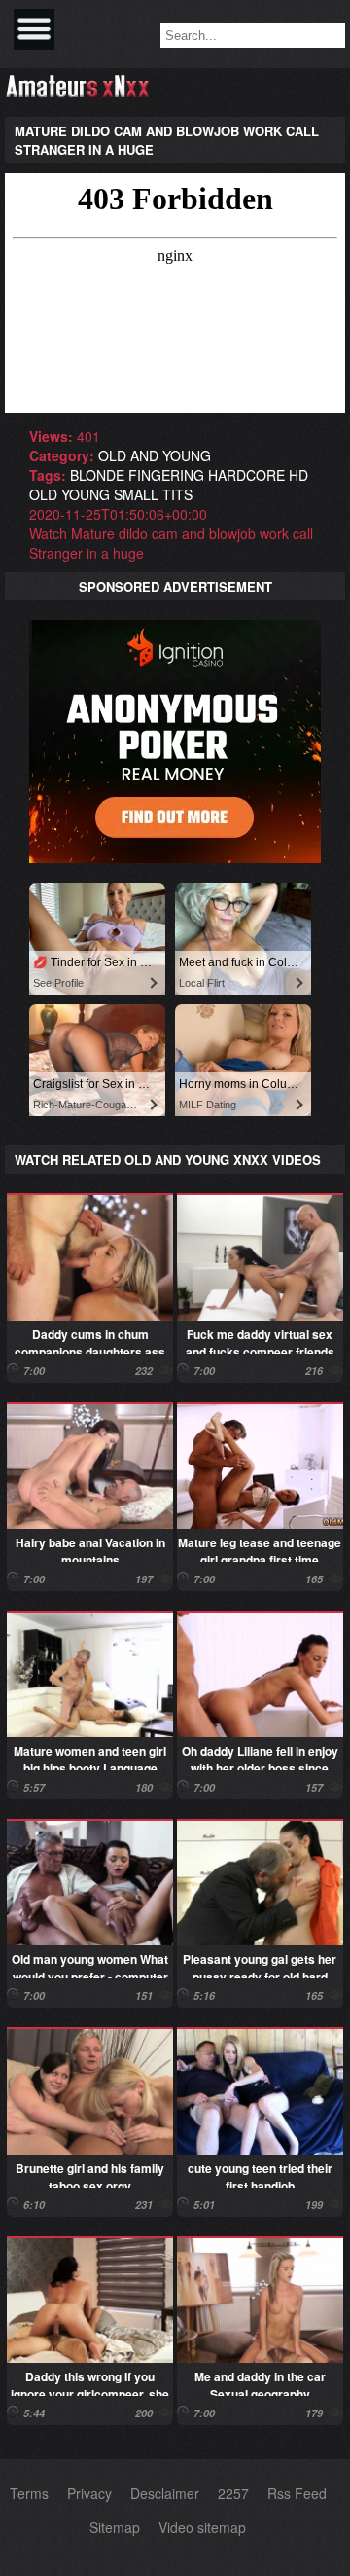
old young (70, 494)
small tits (153, 494)
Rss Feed (297, 2493)
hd (298, 475)
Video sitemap (202, 2527)
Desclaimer (165, 2493)
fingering (166, 475)
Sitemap (115, 2527)
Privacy (89, 2493)
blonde (97, 475)
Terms (29, 2493)
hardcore (246, 475)
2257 (233, 2493)
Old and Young (155, 455)
